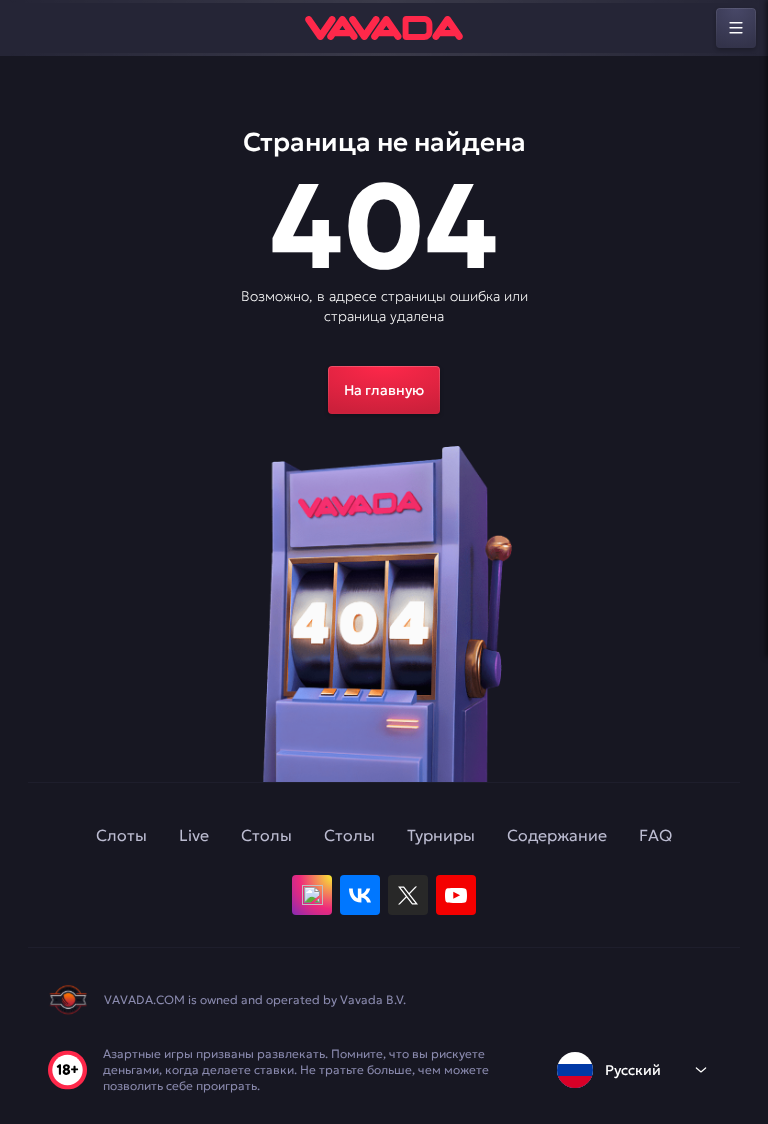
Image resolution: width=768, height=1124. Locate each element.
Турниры (441, 835)
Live (194, 835)
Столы (266, 835)
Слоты (121, 835)
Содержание (557, 835)
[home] (384, 28)
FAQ (655, 835)
